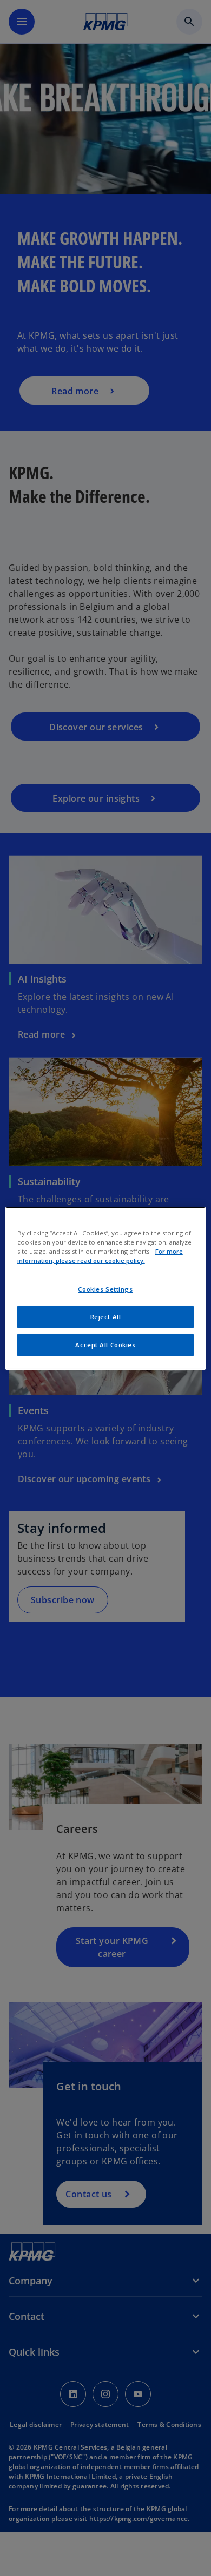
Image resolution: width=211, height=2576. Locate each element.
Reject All (106, 1317)
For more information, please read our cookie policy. (100, 1256)
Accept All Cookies (105, 1345)
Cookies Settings (105, 1289)
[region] (106, 1288)
